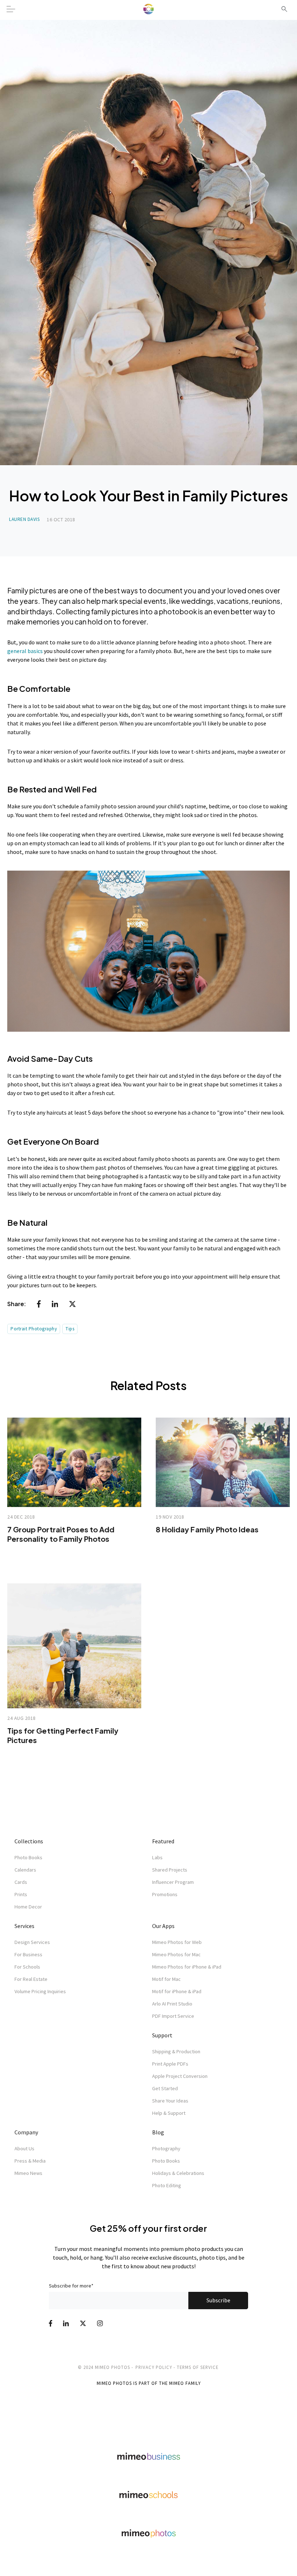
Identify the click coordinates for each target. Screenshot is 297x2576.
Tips (70, 1329)
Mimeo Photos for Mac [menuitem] (176, 1954)
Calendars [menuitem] (25, 1870)
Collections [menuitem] (29, 1841)
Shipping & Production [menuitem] (176, 2051)
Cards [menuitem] (21, 1882)
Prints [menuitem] (21, 1894)
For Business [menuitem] (28, 1954)
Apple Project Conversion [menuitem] (180, 2076)
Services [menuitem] (24, 1926)
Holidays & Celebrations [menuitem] (178, 2173)
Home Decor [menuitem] (28, 1907)
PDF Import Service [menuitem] (173, 2016)
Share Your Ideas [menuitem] (170, 2101)
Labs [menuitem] (157, 1857)
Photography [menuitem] (166, 2148)
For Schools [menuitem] (27, 1967)
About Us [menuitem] (24, 2148)
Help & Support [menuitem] (169, 2113)
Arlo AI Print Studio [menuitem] (172, 2004)
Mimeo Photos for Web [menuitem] (177, 1942)
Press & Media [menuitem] (30, 2161)
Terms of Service (198, 2367)
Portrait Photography (34, 1329)
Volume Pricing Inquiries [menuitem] (40, 1991)
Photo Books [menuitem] (28, 1857)
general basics (25, 651)
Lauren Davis (24, 519)
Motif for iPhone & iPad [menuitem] (177, 1991)
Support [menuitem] (162, 2035)
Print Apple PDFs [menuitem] (170, 2064)
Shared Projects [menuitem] (170, 1870)
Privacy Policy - (155, 2367)
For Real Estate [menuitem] (31, 1979)
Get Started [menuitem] (165, 2088)
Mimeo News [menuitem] (28, 2173)
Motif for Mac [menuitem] (166, 1979)
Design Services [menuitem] (32, 1942)
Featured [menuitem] (163, 1841)
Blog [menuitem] (158, 2132)
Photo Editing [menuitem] (167, 2185)
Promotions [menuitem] (165, 1894)
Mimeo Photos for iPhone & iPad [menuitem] (187, 1967)
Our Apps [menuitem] (163, 1926)
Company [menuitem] (26, 2132)
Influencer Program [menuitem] (173, 1882)
